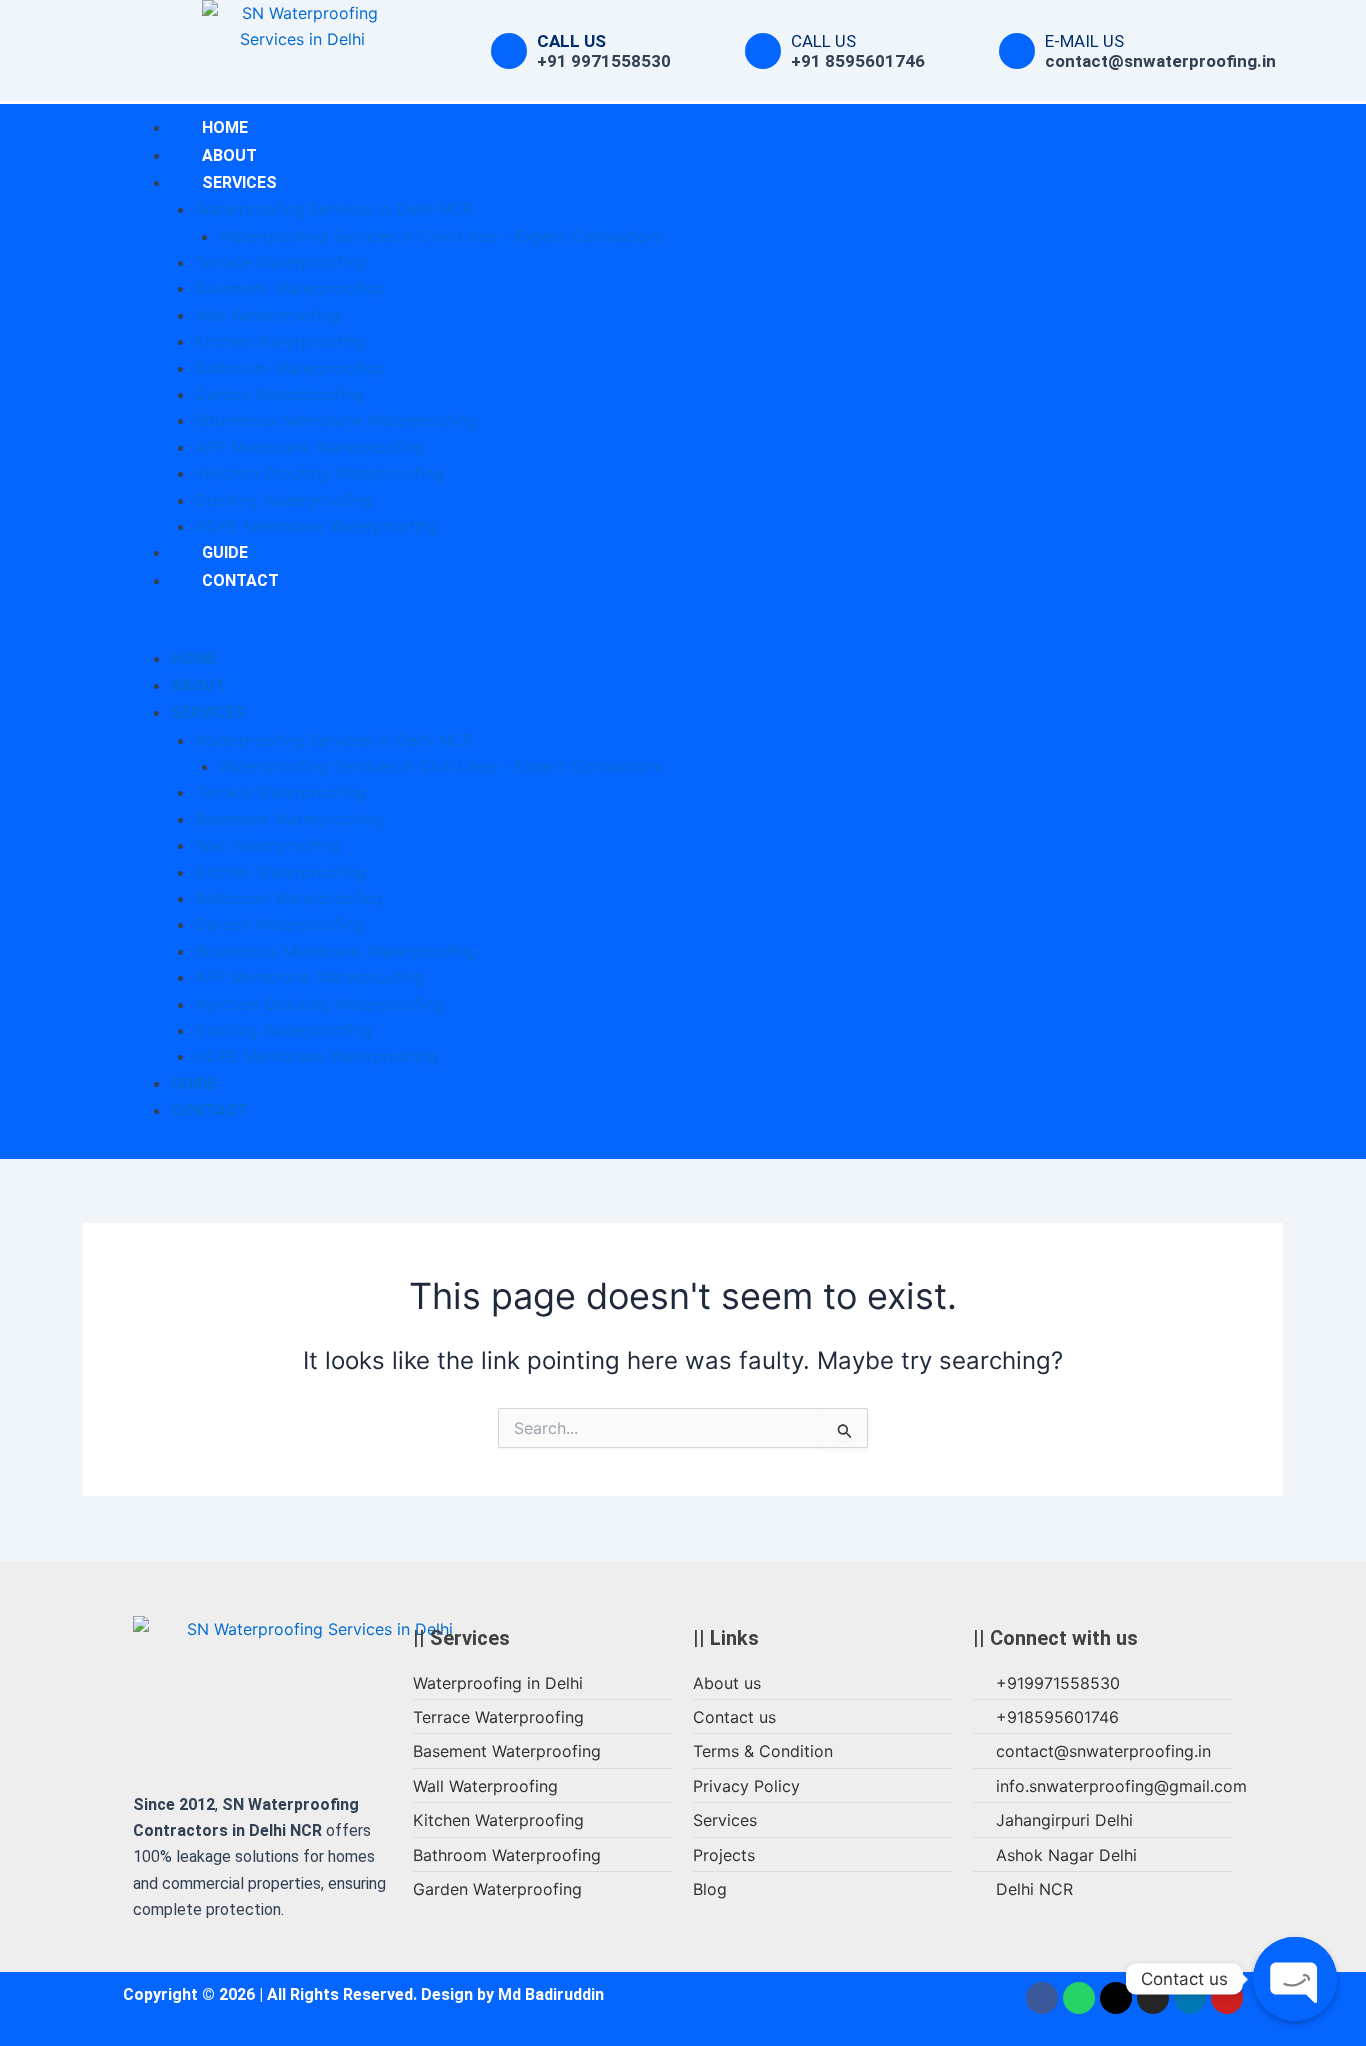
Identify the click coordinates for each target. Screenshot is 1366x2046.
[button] (518, 631)
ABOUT (198, 685)
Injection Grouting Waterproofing (319, 473)
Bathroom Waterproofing (289, 368)
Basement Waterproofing (289, 288)
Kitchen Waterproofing (280, 341)
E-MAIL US (1084, 41)
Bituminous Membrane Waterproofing (336, 420)
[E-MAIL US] (1017, 51)
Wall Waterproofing (267, 315)
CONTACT (240, 580)
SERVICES (239, 182)
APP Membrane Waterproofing (310, 447)
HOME (194, 658)
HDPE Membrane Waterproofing (316, 526)
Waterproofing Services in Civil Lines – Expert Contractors (440, 236)
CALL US (571, 41)
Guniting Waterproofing (283, 500)
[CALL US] (509, 51)
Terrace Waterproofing (280, 262)
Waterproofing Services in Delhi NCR (334, 209)
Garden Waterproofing (279, 394)
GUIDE (194, 1083)
